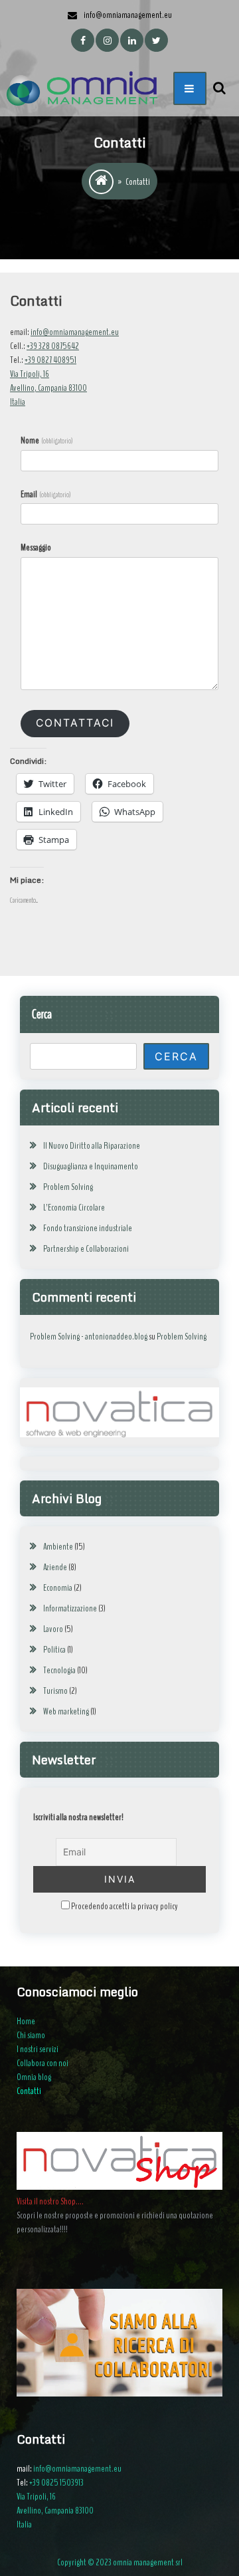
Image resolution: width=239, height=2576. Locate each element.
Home (26, 2021)
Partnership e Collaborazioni (86, 1249)
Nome (47, 440)
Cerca (42, 1014)
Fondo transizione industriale (88, 1228)
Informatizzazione (70, 1608)
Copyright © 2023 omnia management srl (120, 2562)
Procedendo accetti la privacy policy (124, 1906)
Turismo (55, 1691)
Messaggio (36, 547)
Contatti (29, 2091)
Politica (54, 1650)
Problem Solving (68, 1187)
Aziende (55, 1567)
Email (46, 494)
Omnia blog (34, 2077)
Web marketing (66, 1711)
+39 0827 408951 (50, 360)
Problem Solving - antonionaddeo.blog (89, 1337)
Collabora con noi (42, 2063)
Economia (58, 1588)
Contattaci (75, 723)
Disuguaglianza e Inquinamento (91, 1166)
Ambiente (58, 1547)
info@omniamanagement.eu (75, 332)
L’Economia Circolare (74, 1208)
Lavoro (53, 1629)
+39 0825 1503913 (56, 2483)
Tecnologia (59, 1670)
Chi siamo (31, 2035)
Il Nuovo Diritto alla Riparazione (92, 1146)
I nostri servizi (38, 2049)
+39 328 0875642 (53, 346)
